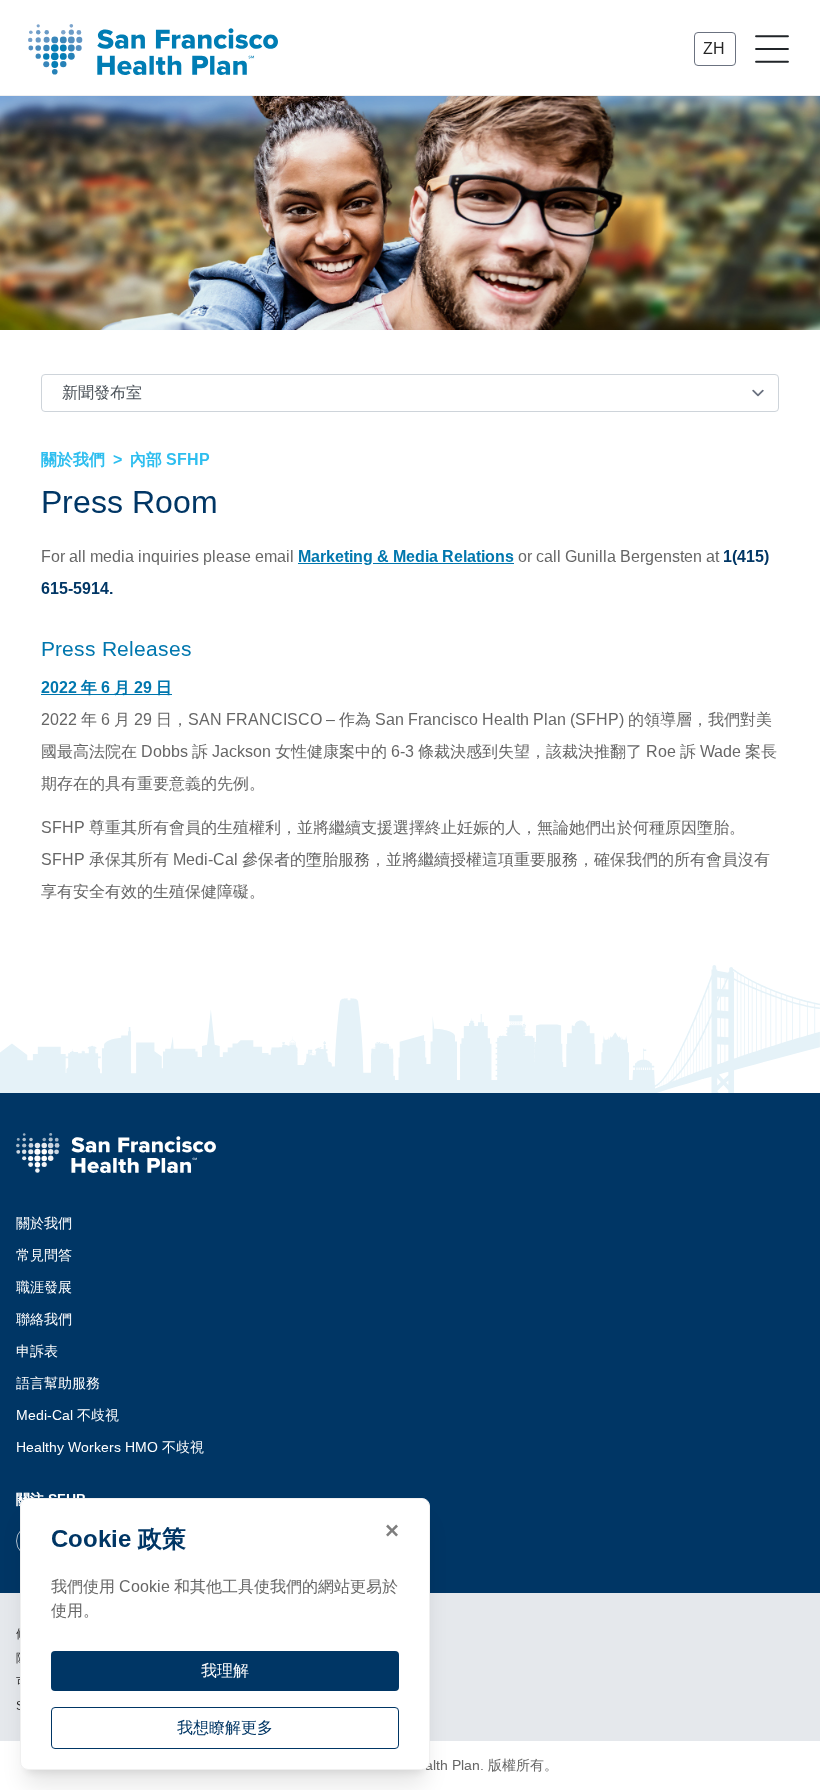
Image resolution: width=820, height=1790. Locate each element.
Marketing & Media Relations (406, 556)
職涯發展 (44, 1287)
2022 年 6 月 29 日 (106, 687)
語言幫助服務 (58, 1383)
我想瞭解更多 (225, 1727)
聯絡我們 (44, 1319)
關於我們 (44, 1223)
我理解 (225, 1670)
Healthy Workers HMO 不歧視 (110, 1447)
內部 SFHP (170, 459)
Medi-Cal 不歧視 (67, 1415)
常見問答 (44, 1255)
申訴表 (37, 1351)
